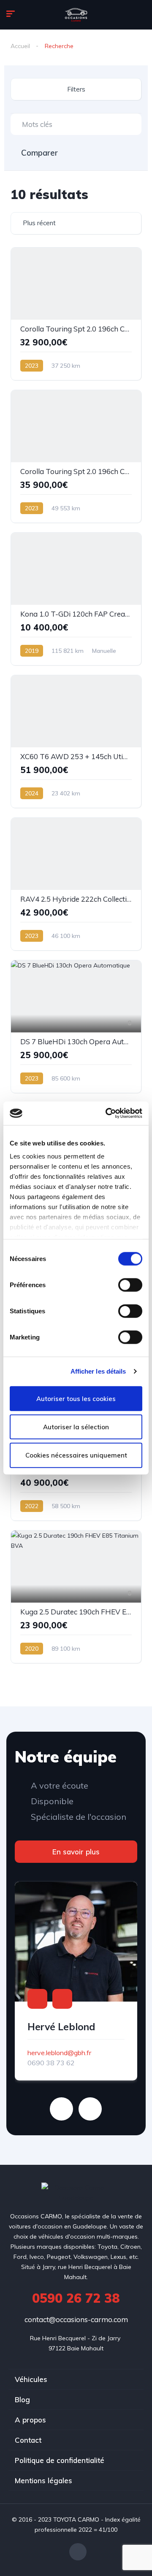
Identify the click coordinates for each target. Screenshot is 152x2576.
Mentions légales (43, 2480)
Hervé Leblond (61, 2027)
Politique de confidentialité (60, 2460)
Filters (76, 89)
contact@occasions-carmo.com (76, 2319)
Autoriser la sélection (76, 1427)
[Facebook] (78, 2552)
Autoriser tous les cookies (76, 1398)
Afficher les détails (98, 1371)
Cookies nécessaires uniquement (76, 1455)
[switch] (130, 1285)
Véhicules (31, 2379)
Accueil (20, 46)
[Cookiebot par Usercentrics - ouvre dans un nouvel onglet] (107, 1113)
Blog (22, 2400)
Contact (28, 2440)
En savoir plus (76, 1852)
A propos (30, 2420)
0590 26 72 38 (76, 2298)
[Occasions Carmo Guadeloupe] (76, 15)
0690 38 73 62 (51, 2063)
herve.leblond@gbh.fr (59, 2053)
